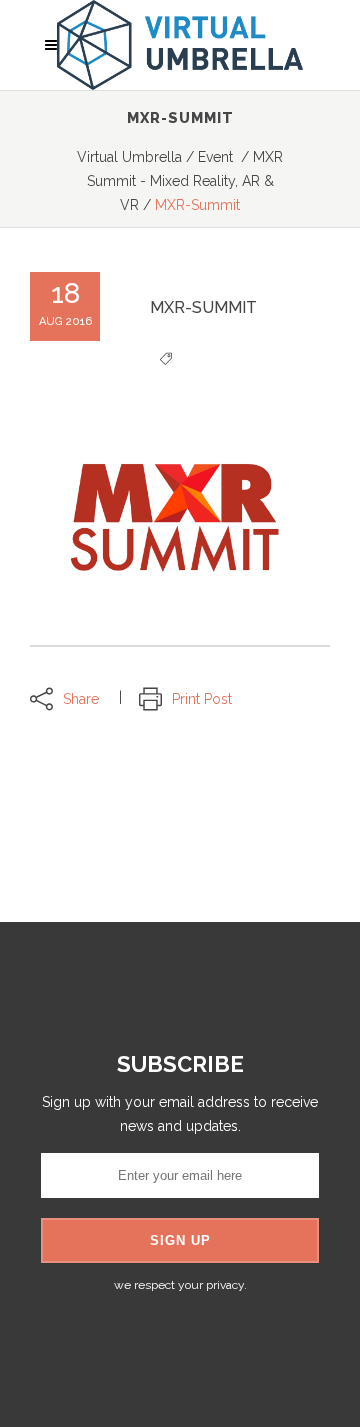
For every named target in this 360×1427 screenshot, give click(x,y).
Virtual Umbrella (129, 157)
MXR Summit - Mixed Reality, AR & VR (185, 181)
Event (215, 157)
